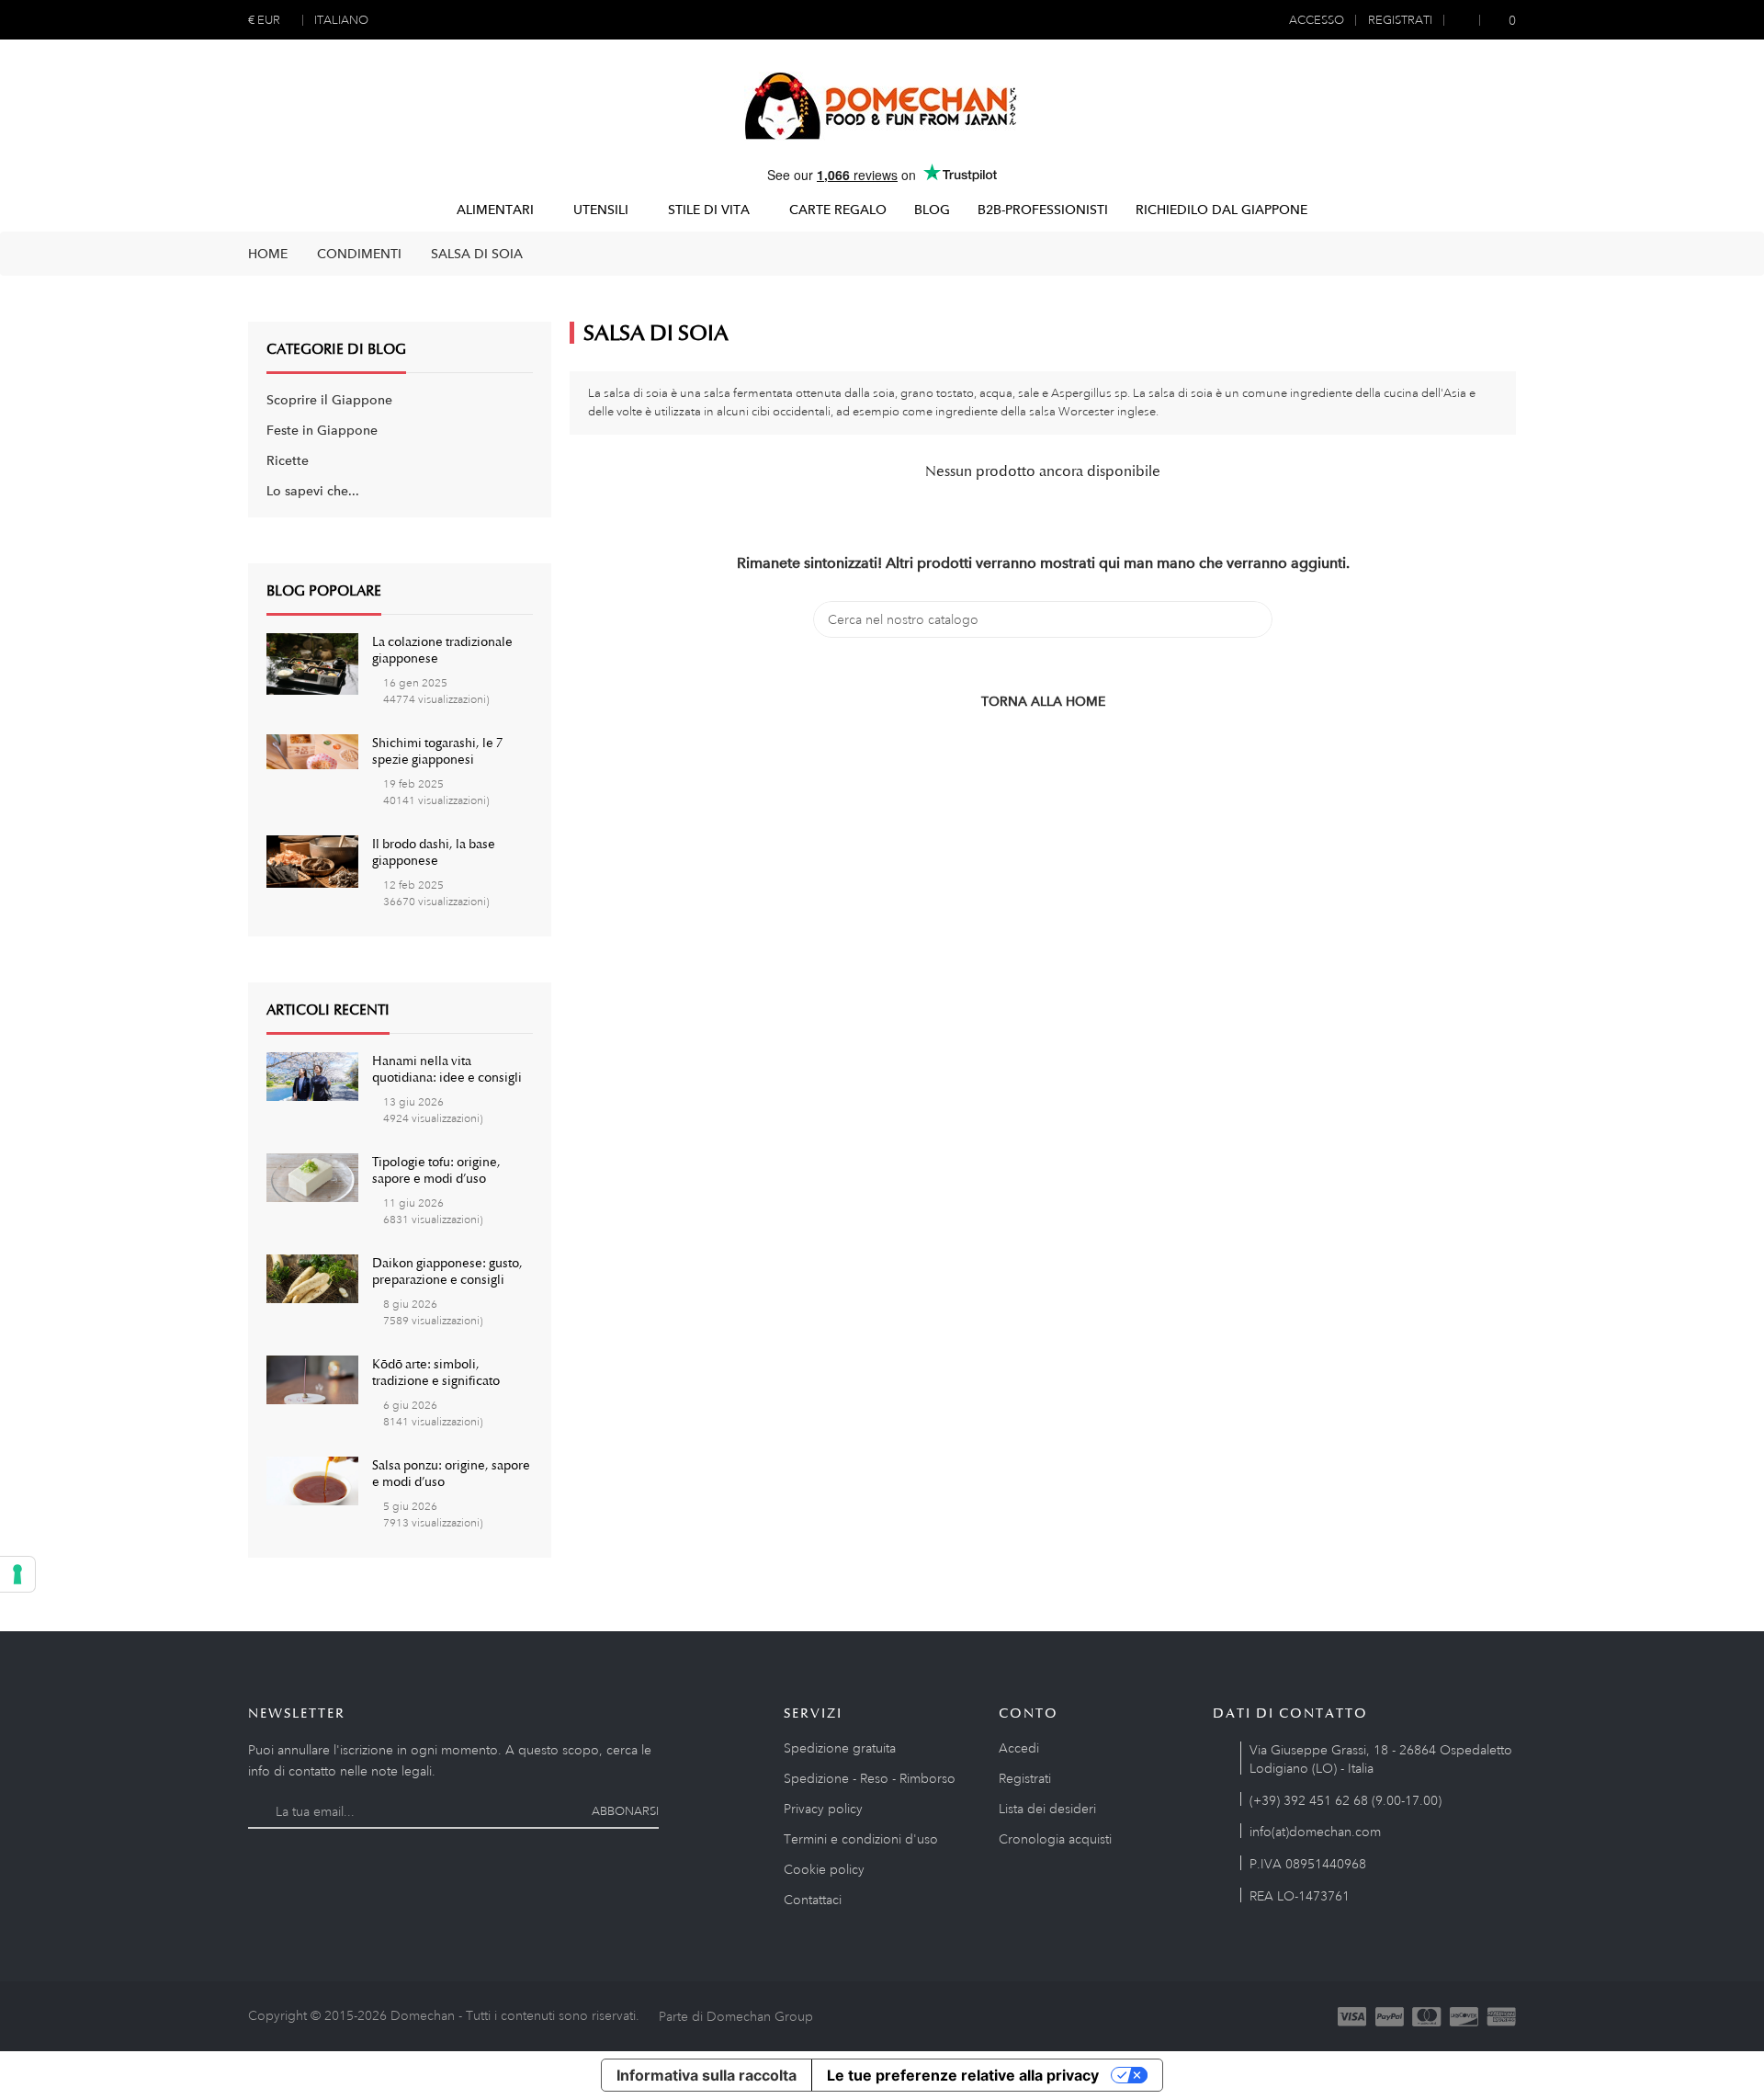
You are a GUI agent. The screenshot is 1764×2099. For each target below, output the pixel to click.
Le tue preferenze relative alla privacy (963, 2075)
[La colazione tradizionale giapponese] (312, 663)
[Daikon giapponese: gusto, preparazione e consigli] (312, 1277)
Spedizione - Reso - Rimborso (870, 1778)
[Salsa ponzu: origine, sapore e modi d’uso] (312, 1480)
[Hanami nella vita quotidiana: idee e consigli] (312, 1075)
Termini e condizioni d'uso (861, 1839)
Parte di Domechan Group (736, 2016)
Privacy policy (823, 1809)
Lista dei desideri (1047, 1809)
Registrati (1025, 1778)
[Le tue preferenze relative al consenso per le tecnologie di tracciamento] (17, 1574)
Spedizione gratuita (840, 1748)
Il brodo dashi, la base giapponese (434, 852)
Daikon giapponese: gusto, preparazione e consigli (447, 1271)
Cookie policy (824, 1869)
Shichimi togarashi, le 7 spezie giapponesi (437, 751)
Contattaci (813, 1900)
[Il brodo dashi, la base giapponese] (312, 860)
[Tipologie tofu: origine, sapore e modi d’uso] (312, 1176)
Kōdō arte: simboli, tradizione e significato (436, 1372)
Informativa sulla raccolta (707, 2075)
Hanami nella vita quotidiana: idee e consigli (447, 1069)
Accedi (1019, 1748)
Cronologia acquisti (1055, 1839)
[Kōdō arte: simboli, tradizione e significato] (312, 1379)
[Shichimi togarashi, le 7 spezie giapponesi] (312, 750)
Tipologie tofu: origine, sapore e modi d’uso (436, 1170)
